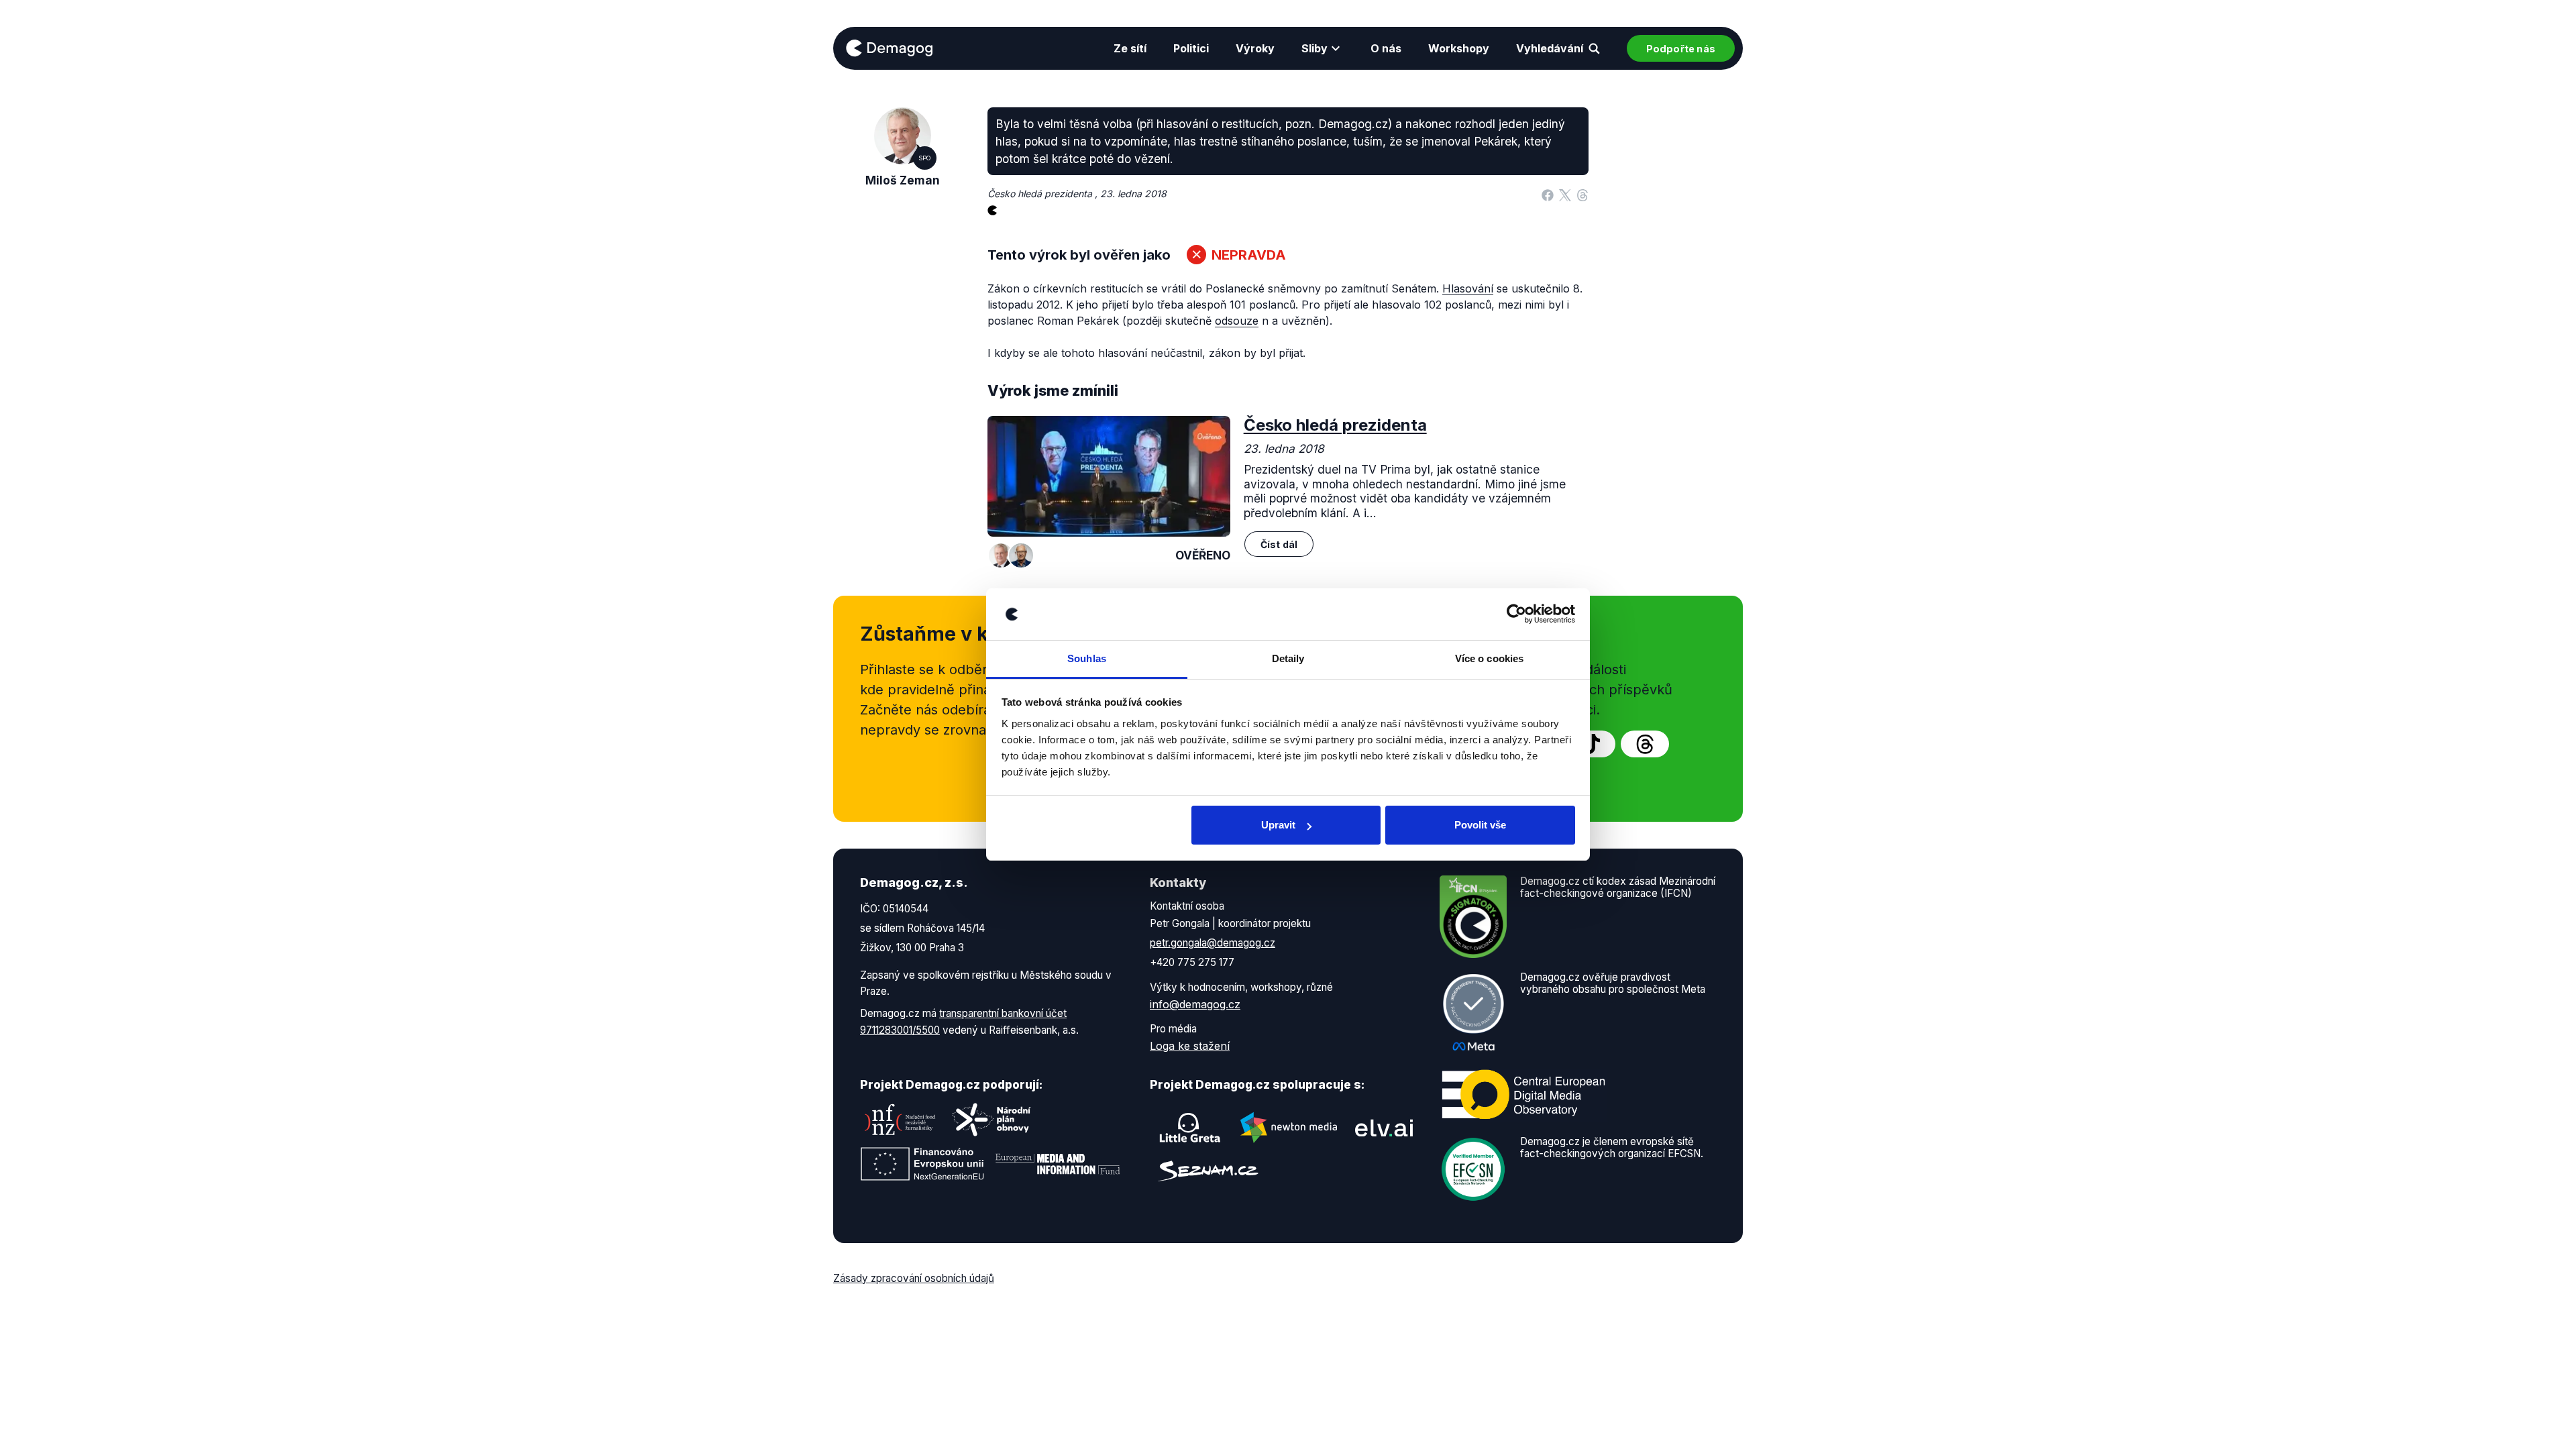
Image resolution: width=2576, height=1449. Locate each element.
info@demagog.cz (1195, 1004)
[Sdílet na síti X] (1565, 194)
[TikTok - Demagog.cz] (1591, 744)
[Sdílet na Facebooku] (1548, 194)
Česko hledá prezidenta (1335, 425)
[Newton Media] (1289, 1128)
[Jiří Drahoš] (1021, 555)
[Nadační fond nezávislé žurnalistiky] (900, 1120)
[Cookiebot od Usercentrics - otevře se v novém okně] (1516, 614)
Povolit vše (1480, 825)
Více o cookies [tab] (1489, 658)
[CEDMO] (1523, 1094)
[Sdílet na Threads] (1582, 194)
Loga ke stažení (1190, 1046)
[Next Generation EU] (922, 1164)
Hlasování (1468, 288)
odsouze (1237, 321)
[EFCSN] (1473, 1168)
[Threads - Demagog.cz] (1645, 744)
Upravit (1278, 825)
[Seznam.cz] (1208, 1171)
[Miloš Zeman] (1001, 555)
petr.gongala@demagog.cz (1213, 943)
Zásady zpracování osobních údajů (914, 1278)
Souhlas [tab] (1087, 658)
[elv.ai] (1384, 1128)
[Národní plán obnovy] (991, 1120)
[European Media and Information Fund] (1058, 1164)
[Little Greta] (1190, 1128)
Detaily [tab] (1288, 658)
